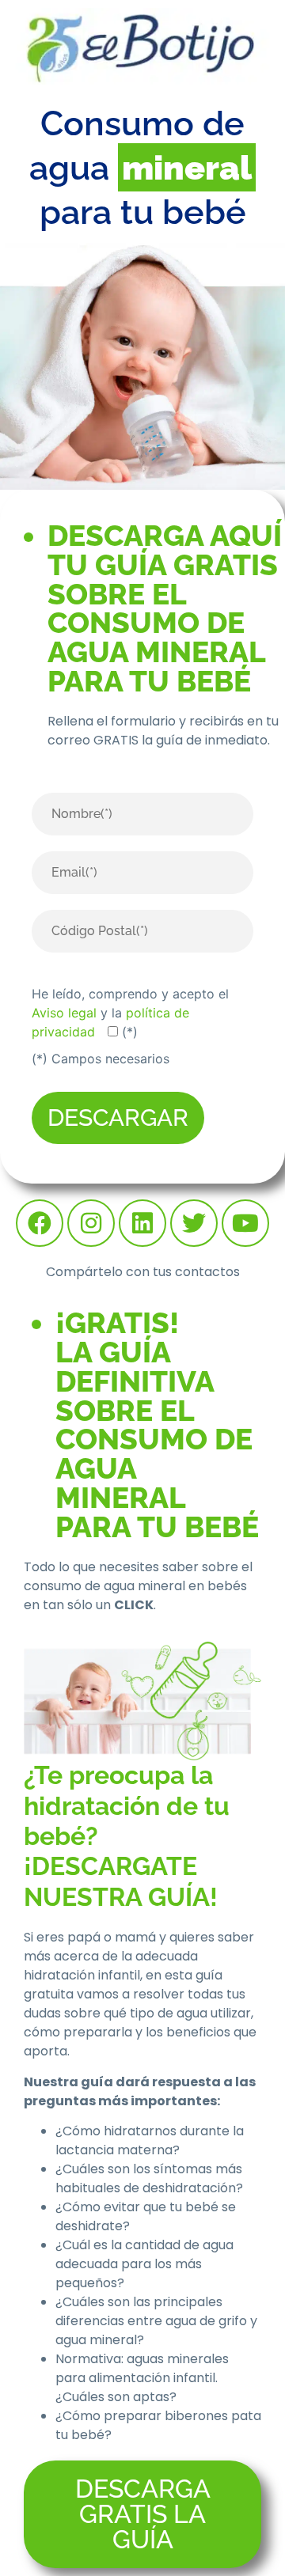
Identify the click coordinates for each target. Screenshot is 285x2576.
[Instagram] (91, 1223)
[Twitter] (194, 1223)
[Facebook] (40, 1223)
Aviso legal (64, 1013)
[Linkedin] (142, 1223)
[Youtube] (245, 1223)
